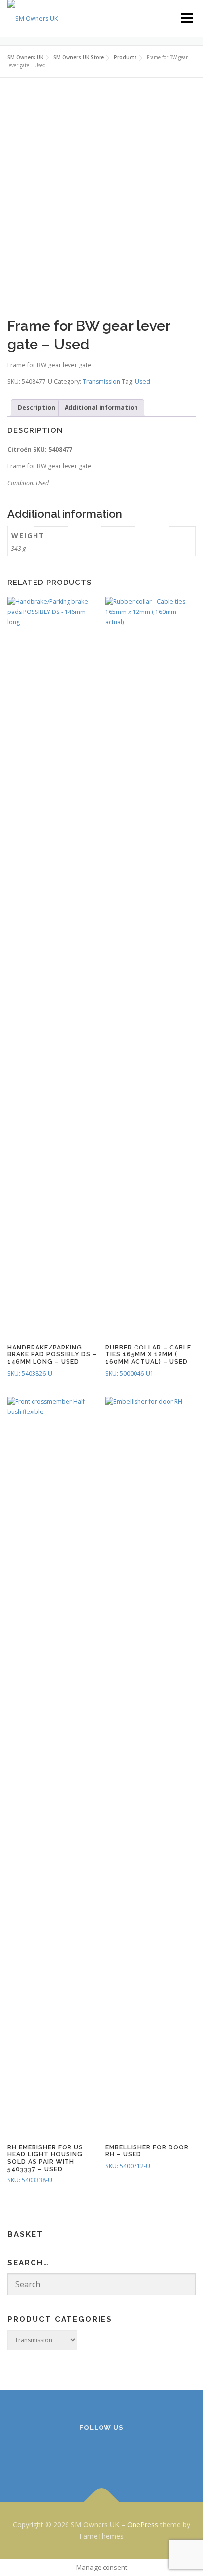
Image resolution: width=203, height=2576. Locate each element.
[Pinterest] (126, 2454)
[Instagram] (102, 2454)
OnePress (143, 2525)
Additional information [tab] (101, 408)
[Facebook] (78, 2454)
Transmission (101, 382)
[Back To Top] (102, 2501)
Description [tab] (36, 408)
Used (143, 382)
